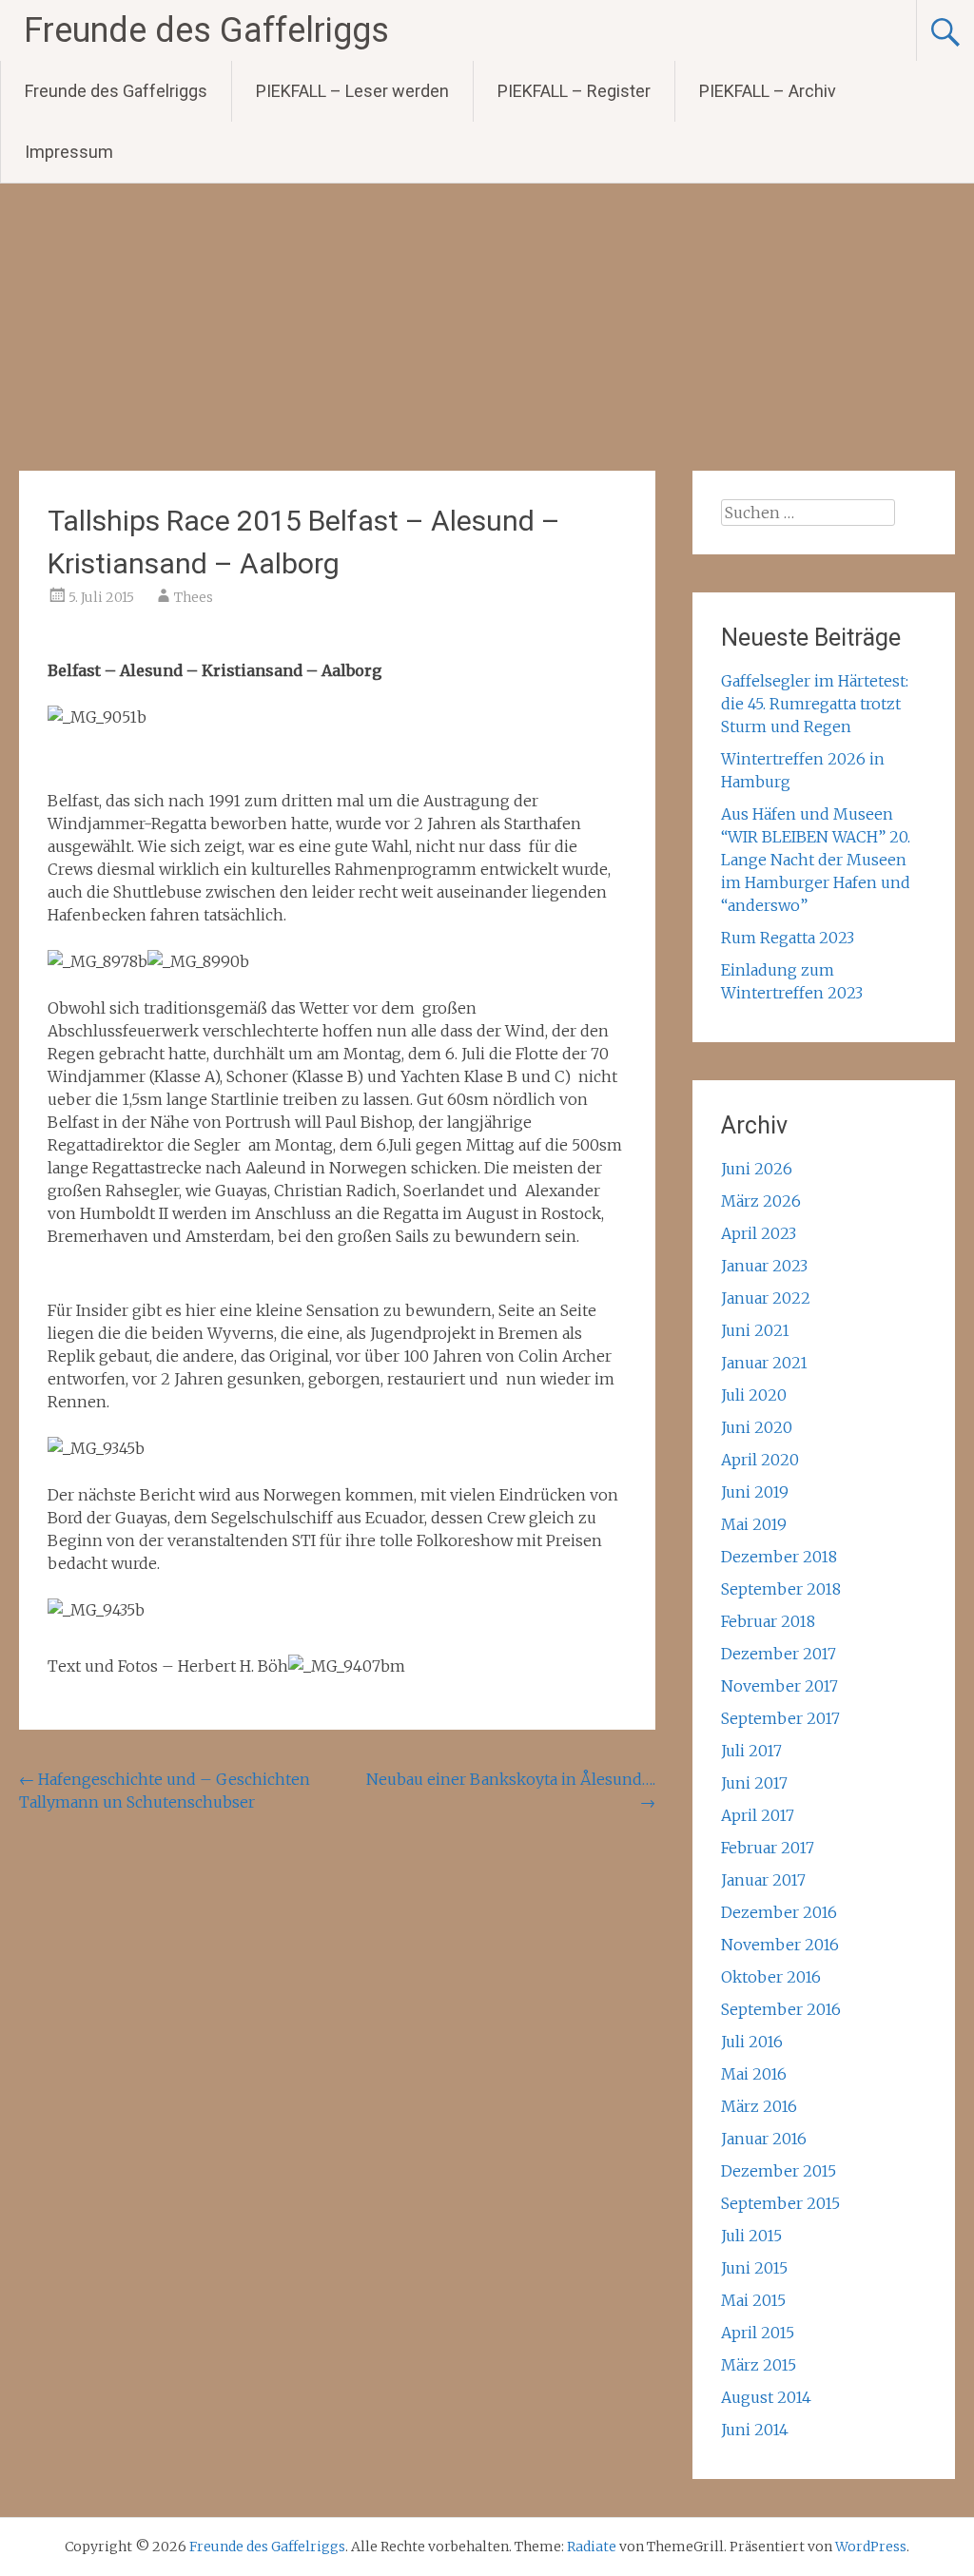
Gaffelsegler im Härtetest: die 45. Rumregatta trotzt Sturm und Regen (815, 704)
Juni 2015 (754, 2268)
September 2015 (780, 2203)
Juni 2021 (755, 1330)
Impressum (69, 152)
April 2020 (760, 1460)
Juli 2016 (752, 2042)
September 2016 (781, 2009)
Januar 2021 (764, 1363)
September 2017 (780, 1718)
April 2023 (759, 1233)
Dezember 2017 (779, 1654)
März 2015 (759, 2365)
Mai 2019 (754, 1524)
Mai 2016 (754, 2074)
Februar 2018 (768, 1621)
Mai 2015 (753, 2300)
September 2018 (781, 1589)
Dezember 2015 (779, 2171)
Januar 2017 (763, 1880)
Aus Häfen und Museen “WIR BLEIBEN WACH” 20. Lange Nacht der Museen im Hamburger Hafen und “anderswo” (816, 860)
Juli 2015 (751, 2236)
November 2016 (780, 1945)
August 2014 (766, 2397)
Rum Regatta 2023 (788, 938)
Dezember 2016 (779, 1912)
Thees (194, 597)
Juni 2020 (757, 1427)
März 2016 (759, 2106)
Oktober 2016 (771, 1977)
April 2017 (758, 1815)
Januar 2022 (766, 1298)
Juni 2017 (754, 1783)
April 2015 (758, 2333)
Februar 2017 (768, 1848)
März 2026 (761, 1201)
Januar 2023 (764, 1266)
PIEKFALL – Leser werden (352, 91)
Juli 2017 (751, 1751)
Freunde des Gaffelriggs (206, 30)
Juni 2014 (755, 2430)
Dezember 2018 (779, 1557)
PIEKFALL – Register (574, 91)
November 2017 (779, 1686)
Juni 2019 (755, 1492)
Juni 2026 (757, 1169)
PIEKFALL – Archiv (768, 91)
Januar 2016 (764, 2139)
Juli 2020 (754, 1395)
